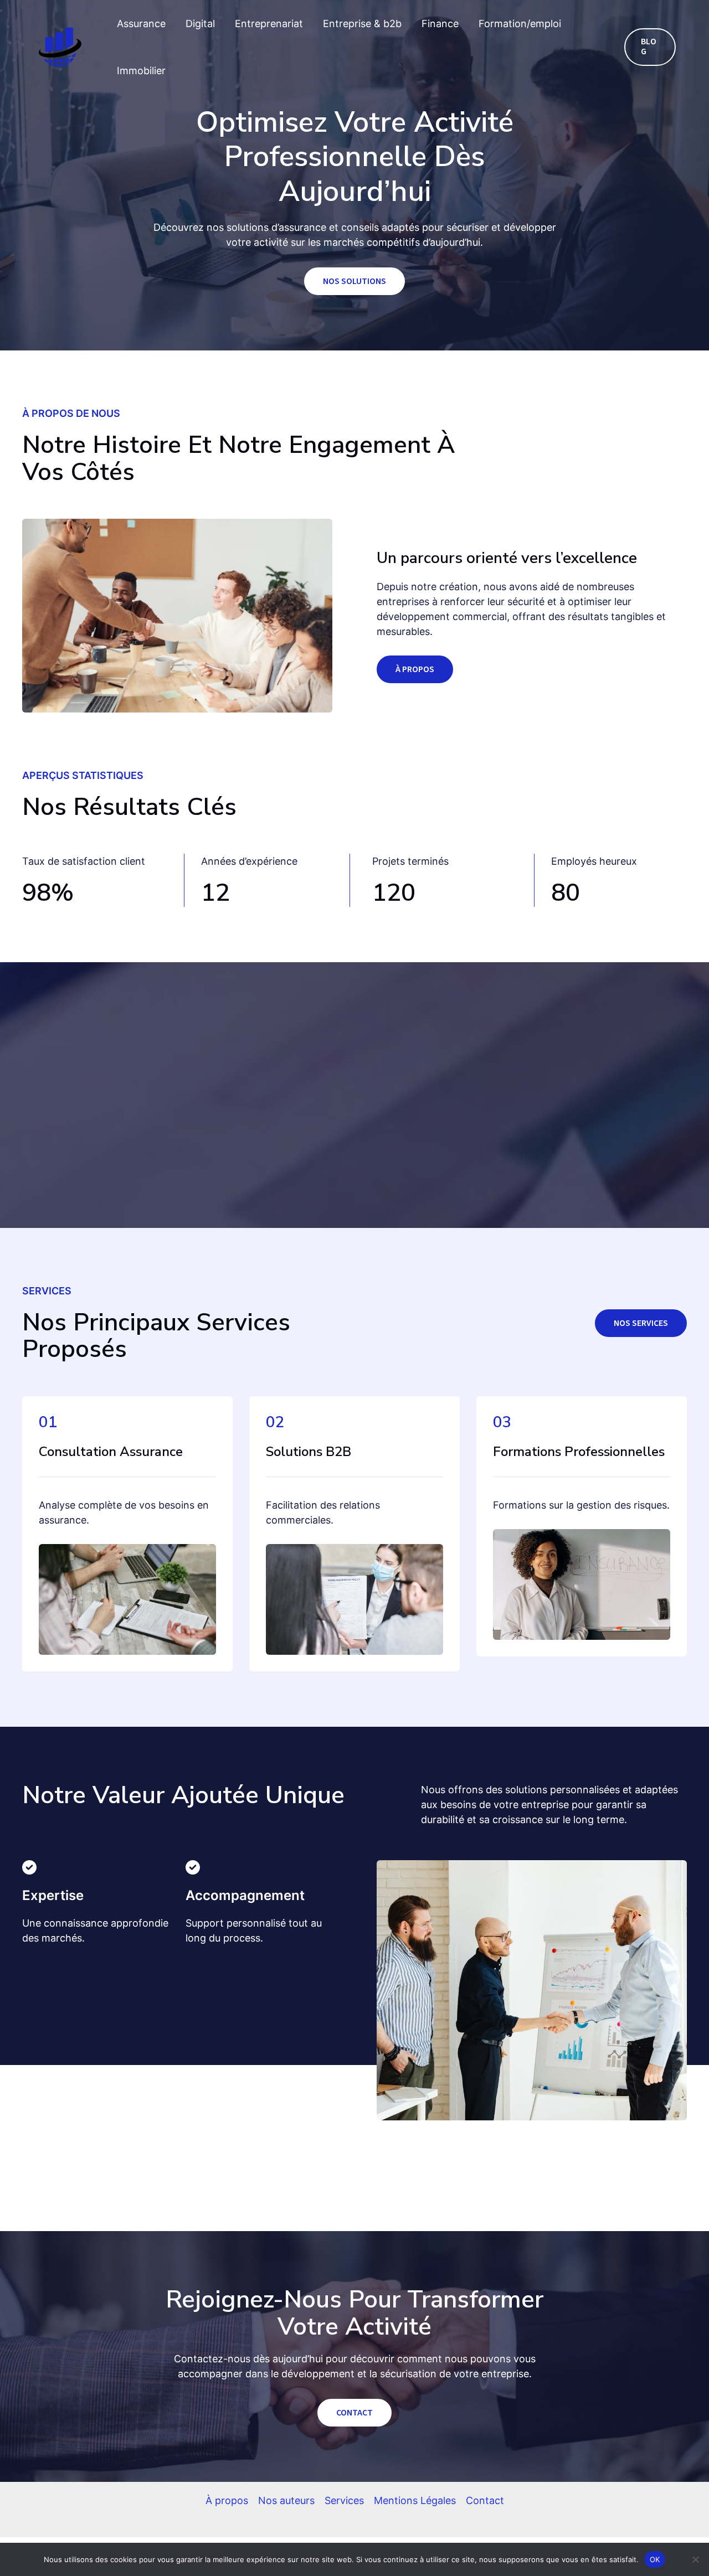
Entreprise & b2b (362, 24)
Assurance (141, 24)
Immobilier (141, 71)
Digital (200, 24)
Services (344, 2500)
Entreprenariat (269, 24)
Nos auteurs (286, 2500)
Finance (440, 24)
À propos (227, 2500)
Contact (485, 2500)
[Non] (695, 2559)
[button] (650, 47)
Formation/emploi (520, 24)
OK (655, 2559)
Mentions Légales (415, 2500)
